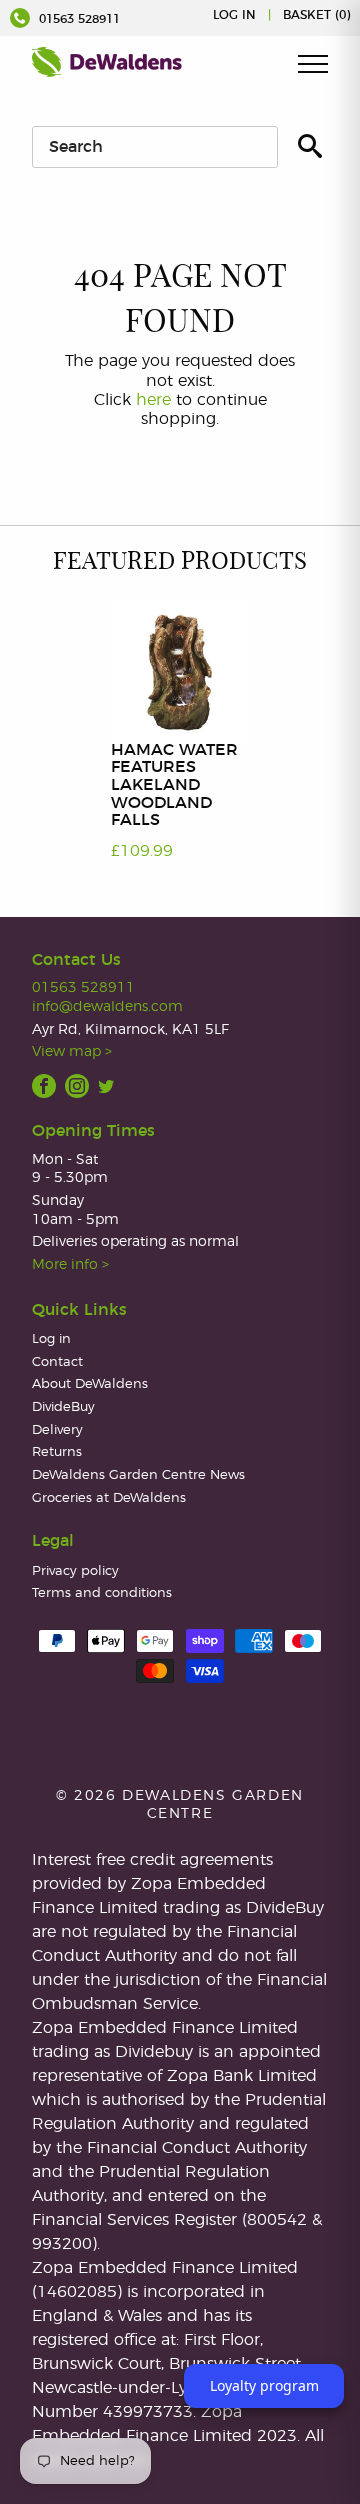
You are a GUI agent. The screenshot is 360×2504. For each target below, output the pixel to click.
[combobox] (155, 147)
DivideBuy (63, 1407)
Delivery (57, 1430)
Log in (234, 15)
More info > (70, 1264)
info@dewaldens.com (107, 1006)
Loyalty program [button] (264, 2385)
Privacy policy (75, 1571)
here (153, 400)
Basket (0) (316, 15)
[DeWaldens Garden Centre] (107, 62)
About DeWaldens (90, 1384)
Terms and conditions (102, 1593)
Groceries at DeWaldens (109, 1498)
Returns (57, 1452)
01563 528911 (77, 19)
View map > (72, 1051)
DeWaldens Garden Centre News (138, 1475)
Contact (57, 1362)
